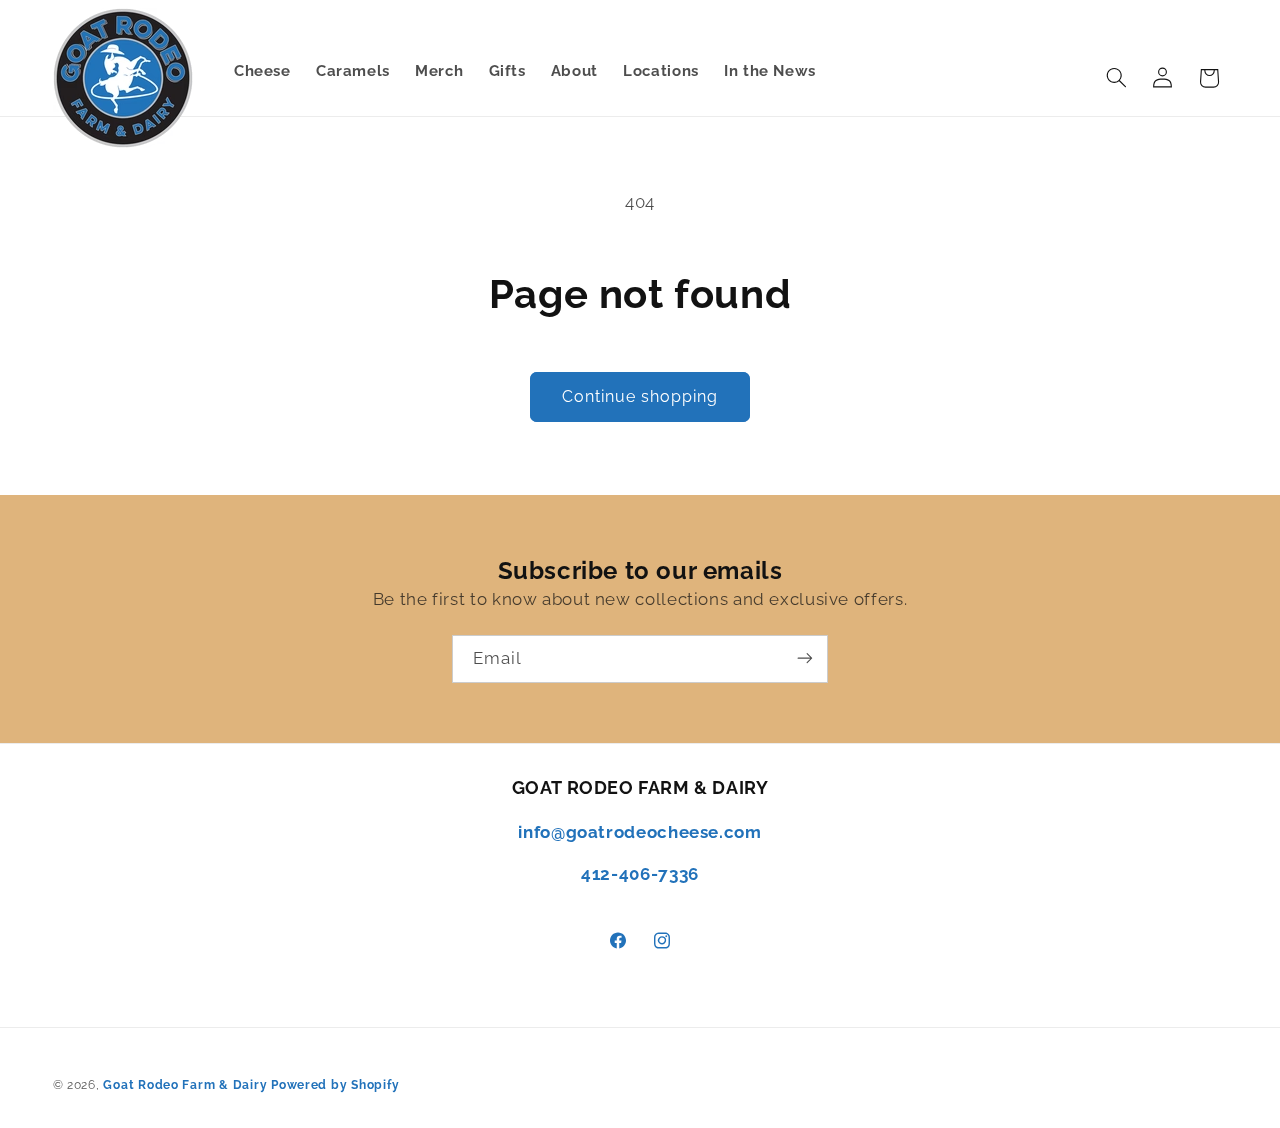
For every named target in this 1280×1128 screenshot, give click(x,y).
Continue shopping (640, 396)
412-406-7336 (640, 874)
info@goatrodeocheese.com (639, 832)
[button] (1116, 78)
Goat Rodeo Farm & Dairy (185, 1085)
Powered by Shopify (335, 1085)
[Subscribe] (805, 658)
